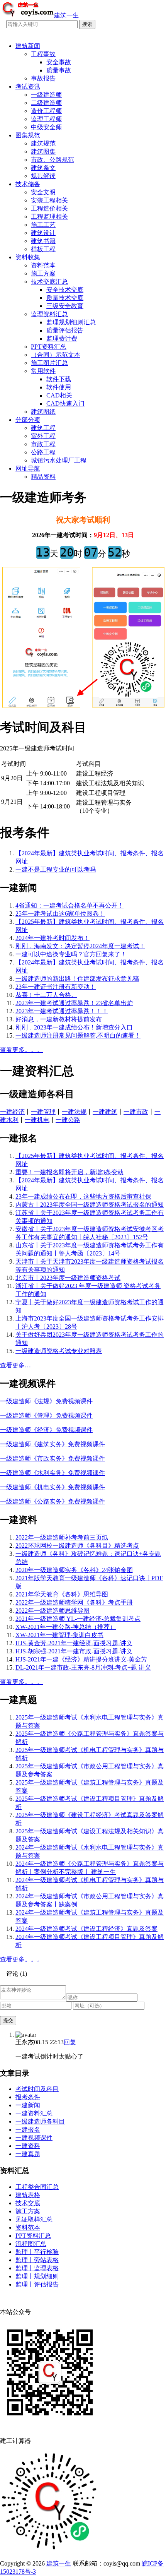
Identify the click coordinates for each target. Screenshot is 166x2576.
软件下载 (59, 379)
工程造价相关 (49, 208)
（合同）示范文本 (56, 355)
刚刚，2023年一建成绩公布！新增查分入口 (74, 1027)
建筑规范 (43, 143)
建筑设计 (43, 233)
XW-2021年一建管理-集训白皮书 (59, 1635)
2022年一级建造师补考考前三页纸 (62, 1537)
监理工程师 (46, 119)
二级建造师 (46, 103)
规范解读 (43, 176)
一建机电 (37, 1120)
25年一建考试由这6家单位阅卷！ (60, 914)
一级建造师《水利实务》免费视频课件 (53, 1473)
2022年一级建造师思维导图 (53, 1611)
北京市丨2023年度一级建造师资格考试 (68, 1278)
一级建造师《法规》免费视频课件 (46, 1401)
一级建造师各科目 (40, 2121)
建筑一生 (59, 2563)
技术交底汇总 (49, 282)
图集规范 (28, 135)
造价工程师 (46, 111)
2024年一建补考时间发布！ (53, 938)
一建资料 (28, 2146)
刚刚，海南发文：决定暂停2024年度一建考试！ (80, 946)
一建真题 (28, 2154)
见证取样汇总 (34, 2219)
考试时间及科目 (37, 2089)
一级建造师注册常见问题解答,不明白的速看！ (78, 1035)
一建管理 (43, 1112)
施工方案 (43, 273)
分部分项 (28, 420)
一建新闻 (28, 2105)
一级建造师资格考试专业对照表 (59, 1351)
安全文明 (43, 192)
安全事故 (59, 62)
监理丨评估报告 (37, 2284)
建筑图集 (43, 152)
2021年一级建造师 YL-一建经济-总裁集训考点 (78, 1619)
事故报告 (43, 78)
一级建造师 (46, 95)
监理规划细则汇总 (71, 322)
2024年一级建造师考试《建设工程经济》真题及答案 (86, 1929)
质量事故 (59, 70)
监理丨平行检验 (37, 2252)
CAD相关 (59, 395)
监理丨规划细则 (37, 2276)
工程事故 (43, 54)
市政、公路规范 (53, 160)
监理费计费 (62, 338)
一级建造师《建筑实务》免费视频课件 (53, 1444)
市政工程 (43, 444)
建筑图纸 (43, 412)
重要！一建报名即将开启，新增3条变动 (69, 1172)
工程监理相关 (49, 217)
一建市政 (136, 1112)
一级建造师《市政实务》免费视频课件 (53, 1458)
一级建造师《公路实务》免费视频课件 (53, 1501)
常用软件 (43, 371)
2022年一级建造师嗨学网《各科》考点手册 (74, 1602)
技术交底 (28, 2203)
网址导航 (28, 468)
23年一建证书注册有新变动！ (56, 987)
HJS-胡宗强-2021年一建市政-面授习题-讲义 (74, 1651)
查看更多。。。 (22, 1050)
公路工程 (43, 452)
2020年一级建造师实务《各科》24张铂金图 (74, 1570)
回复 (70, 2042)
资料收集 (28, 257)
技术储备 (28, 184)
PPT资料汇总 (49, 347)
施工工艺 (43, 225)
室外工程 (43, 436)
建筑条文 (43, 168)
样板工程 (43, 249)
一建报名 (28, 2130)
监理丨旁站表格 (37, 2260)
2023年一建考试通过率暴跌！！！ (62, 1011)
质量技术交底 (65, 298)
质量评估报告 (65, 330)
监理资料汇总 (49, 314)
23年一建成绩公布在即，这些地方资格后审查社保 (83, 1196)
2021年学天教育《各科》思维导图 (62, 1594)
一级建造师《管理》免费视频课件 (46, 1416)
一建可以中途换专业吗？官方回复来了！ (71, 954)
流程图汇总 (31, 2244)
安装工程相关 (49, 200)
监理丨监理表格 (37, 2268)
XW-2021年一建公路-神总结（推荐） (66, 1627)
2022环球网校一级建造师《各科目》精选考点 (77, 1546)
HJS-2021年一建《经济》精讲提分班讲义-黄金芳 (81, 1659)
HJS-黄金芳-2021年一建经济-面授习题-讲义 (74, 1643)
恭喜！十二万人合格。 (46, 995)
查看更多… (15, 1365)
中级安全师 (46, 127)
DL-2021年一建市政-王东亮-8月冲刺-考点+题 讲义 (83, 1667)
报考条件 (28, 2097)
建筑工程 (43, 428)
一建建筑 (105, 1112)
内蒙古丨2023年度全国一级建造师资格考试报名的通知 (90, 1205)
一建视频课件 (34, 2138)
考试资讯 (28, 86)
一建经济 (12, 1112)
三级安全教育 (65, 306)
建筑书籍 (43, 241)
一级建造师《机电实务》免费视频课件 (53, 1487)
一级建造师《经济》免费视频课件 (46, 1430)
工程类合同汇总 (37, 2187)
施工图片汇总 (49, 363)
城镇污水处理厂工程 (59, 460)
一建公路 (68, 1120)
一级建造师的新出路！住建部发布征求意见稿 (77, 979)
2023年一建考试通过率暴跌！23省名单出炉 (74, 1003)
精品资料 (43, 477)
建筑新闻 (28, 46)
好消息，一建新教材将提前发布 (59, 1019)
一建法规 (74, 1112)
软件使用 (59, 387)
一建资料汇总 (34, 2113)
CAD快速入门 (65, 403)
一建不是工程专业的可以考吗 (56, 869)
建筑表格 (28, 2195)
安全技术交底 (65, 290)
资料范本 (43, 265)
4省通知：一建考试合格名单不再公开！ (69, 905)
